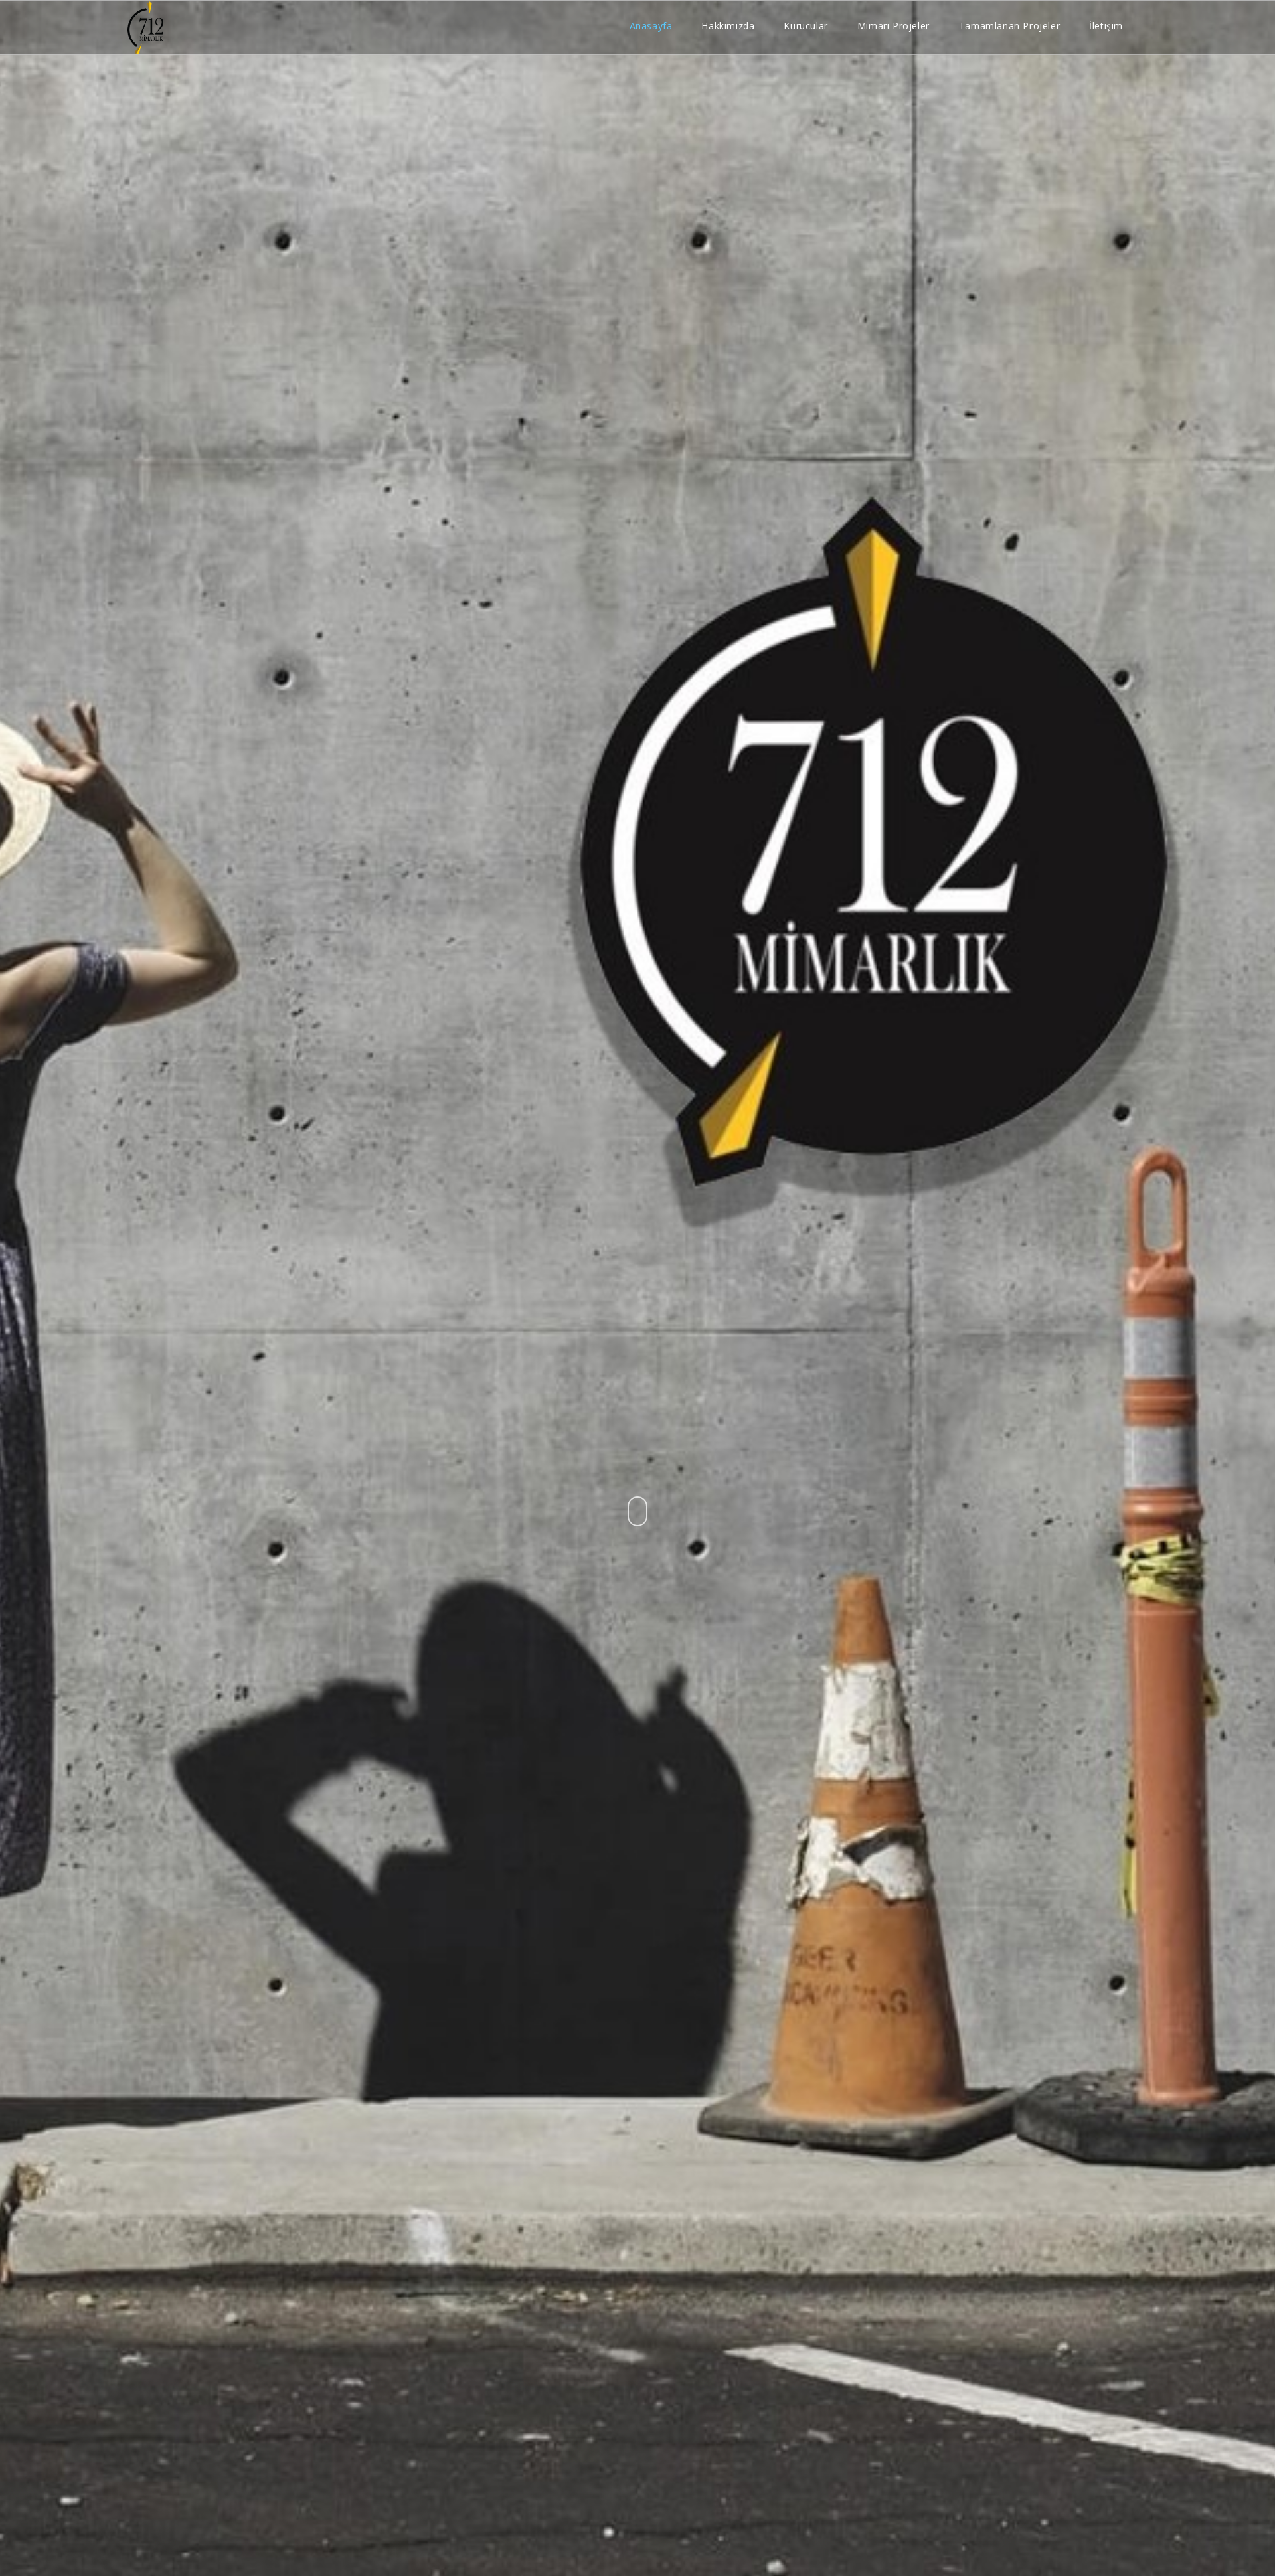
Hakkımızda (728, 26)
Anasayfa (651, 26)
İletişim (1106, 26)
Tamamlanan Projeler (1009, 26)
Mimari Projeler (893, 26)
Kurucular (806, 26)
